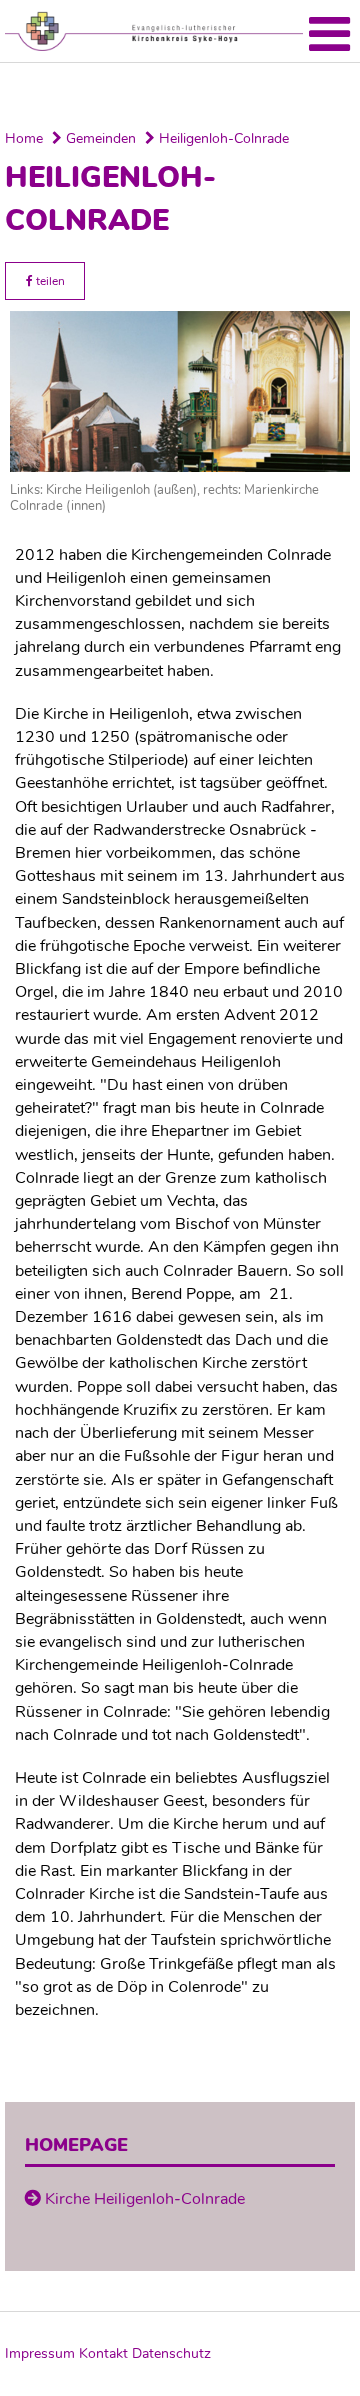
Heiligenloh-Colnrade (222, 138)
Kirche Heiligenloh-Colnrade (145, 2199)
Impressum (40, 2353)
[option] (180, 92)
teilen (49, 281)
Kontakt (103, 2353)
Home (24, 138)
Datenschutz (171, 2353)
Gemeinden (99, 138)
